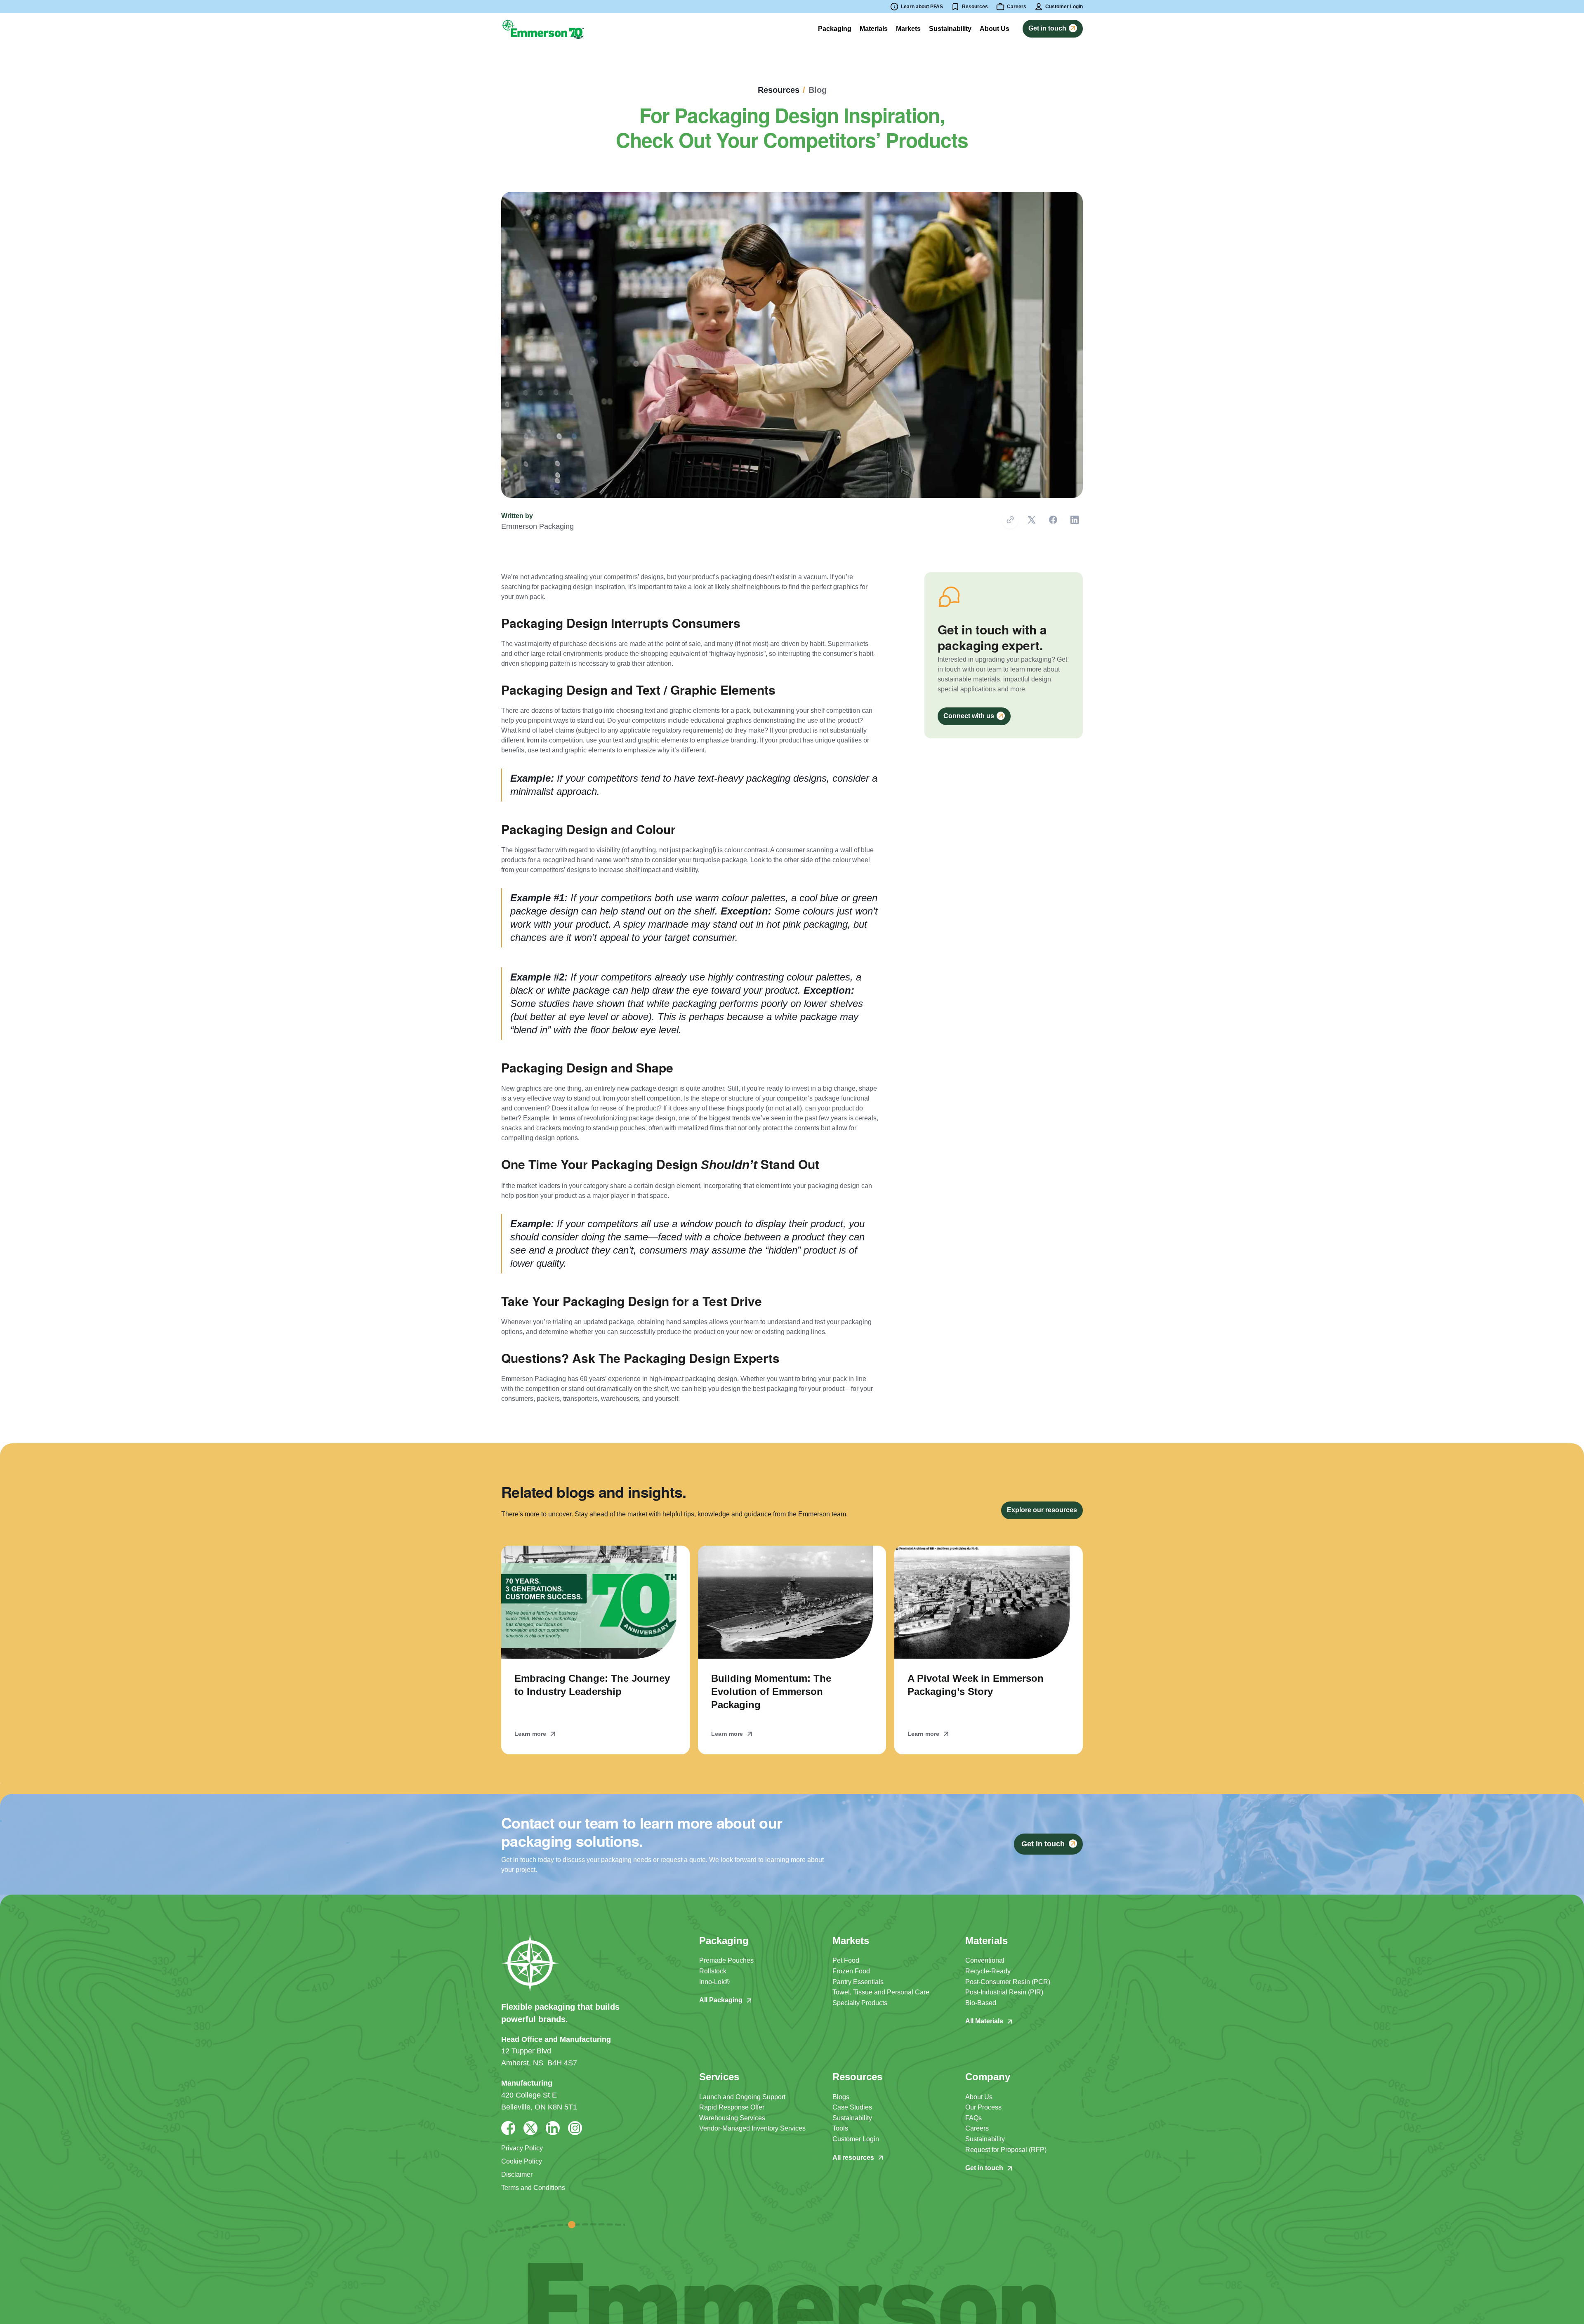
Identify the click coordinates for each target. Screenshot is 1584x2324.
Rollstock (713, 1971)
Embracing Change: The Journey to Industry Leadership (592, 1685)
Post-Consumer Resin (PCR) (1008, 1982)
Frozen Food (851, 1971)
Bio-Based (981, 2003)
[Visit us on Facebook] (508, 2128)
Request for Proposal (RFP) (1006, 2150)
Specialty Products (860, 2003)
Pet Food (846, 1960)
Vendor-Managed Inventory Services (752, 2128)
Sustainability (852, 2118)
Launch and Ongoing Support (742, 2097)
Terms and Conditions (533, 2188)
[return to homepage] (542, 28)
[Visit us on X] (530, 2128)
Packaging (835, 29)
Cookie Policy (522, 2161)
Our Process (983, 2107)
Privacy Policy (522, 2148)
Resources (975, 7)
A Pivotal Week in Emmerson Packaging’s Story (976, 1685)
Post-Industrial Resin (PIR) (1004, 1992)
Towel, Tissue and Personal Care (881, 1992)
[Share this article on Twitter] (1032, 520)
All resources (853, 2158)
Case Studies (852, 2107)
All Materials (984, 2021)
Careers (977, 2128)
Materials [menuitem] (874, 29)
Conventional (985, 1960)
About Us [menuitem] (995, 29)
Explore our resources (1042, 1510)
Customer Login (856, 2139)
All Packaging (721, 2000)
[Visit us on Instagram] (575, 2128)
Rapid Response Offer (732, 2107)
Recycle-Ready (988, 1971)
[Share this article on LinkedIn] (1075, 520)
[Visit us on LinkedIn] (553, 2128)
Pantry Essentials (858, 1982)
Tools (840, 2128)
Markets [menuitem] (908, 29)
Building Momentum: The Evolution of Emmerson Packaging (771, 1691)
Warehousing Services (732, 2118)
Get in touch (984, 2168)
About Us (979, 2097)
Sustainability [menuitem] (950, 29)
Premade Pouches (726, 1960)
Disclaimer (517, 2174)
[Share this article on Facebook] (1053, 520)
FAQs (973, 2118)
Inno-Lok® (714, 1982)
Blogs (841, 2097)
